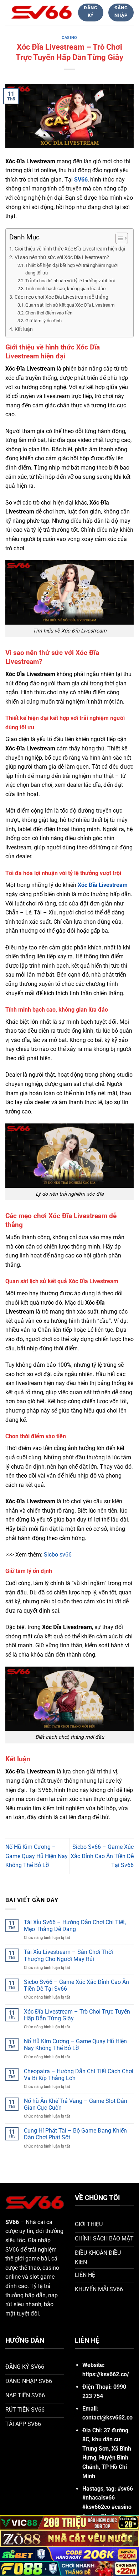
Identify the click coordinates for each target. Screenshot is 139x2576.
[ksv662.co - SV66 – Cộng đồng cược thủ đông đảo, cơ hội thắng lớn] (42, 12)
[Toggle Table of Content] (118, 238)
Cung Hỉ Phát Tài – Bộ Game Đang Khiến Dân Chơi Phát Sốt (75, 2134)
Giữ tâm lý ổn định (43, 321)
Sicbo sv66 (58, 1555)
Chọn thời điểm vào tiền (49, 313)
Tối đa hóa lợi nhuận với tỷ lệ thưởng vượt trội (70, 281)
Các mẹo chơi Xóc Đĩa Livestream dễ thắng (61, 297)
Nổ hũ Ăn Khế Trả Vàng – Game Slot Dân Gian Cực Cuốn (76, 2104)
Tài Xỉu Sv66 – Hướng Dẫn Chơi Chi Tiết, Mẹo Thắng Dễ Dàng (75, 1926)
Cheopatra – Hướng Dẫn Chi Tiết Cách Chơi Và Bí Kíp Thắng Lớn (79, 2075)
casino (69, 38)
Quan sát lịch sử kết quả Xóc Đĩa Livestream (70, 305)
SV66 (81, 180)
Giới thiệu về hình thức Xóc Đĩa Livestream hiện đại (70, 249)
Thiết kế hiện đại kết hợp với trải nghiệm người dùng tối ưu (71, 269)
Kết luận (24, 329)
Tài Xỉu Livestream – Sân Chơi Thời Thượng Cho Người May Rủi (68, 1955)
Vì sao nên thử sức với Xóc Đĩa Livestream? (62, 257)
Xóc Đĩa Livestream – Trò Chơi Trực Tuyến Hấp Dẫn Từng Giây (77, 2015)
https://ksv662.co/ (106, 2374)
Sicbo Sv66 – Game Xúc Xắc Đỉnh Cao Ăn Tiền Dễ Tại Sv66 (102, 1856)
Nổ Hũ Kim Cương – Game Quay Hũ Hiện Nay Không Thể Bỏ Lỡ (37, 1856)
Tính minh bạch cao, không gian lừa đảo (65, 289)
